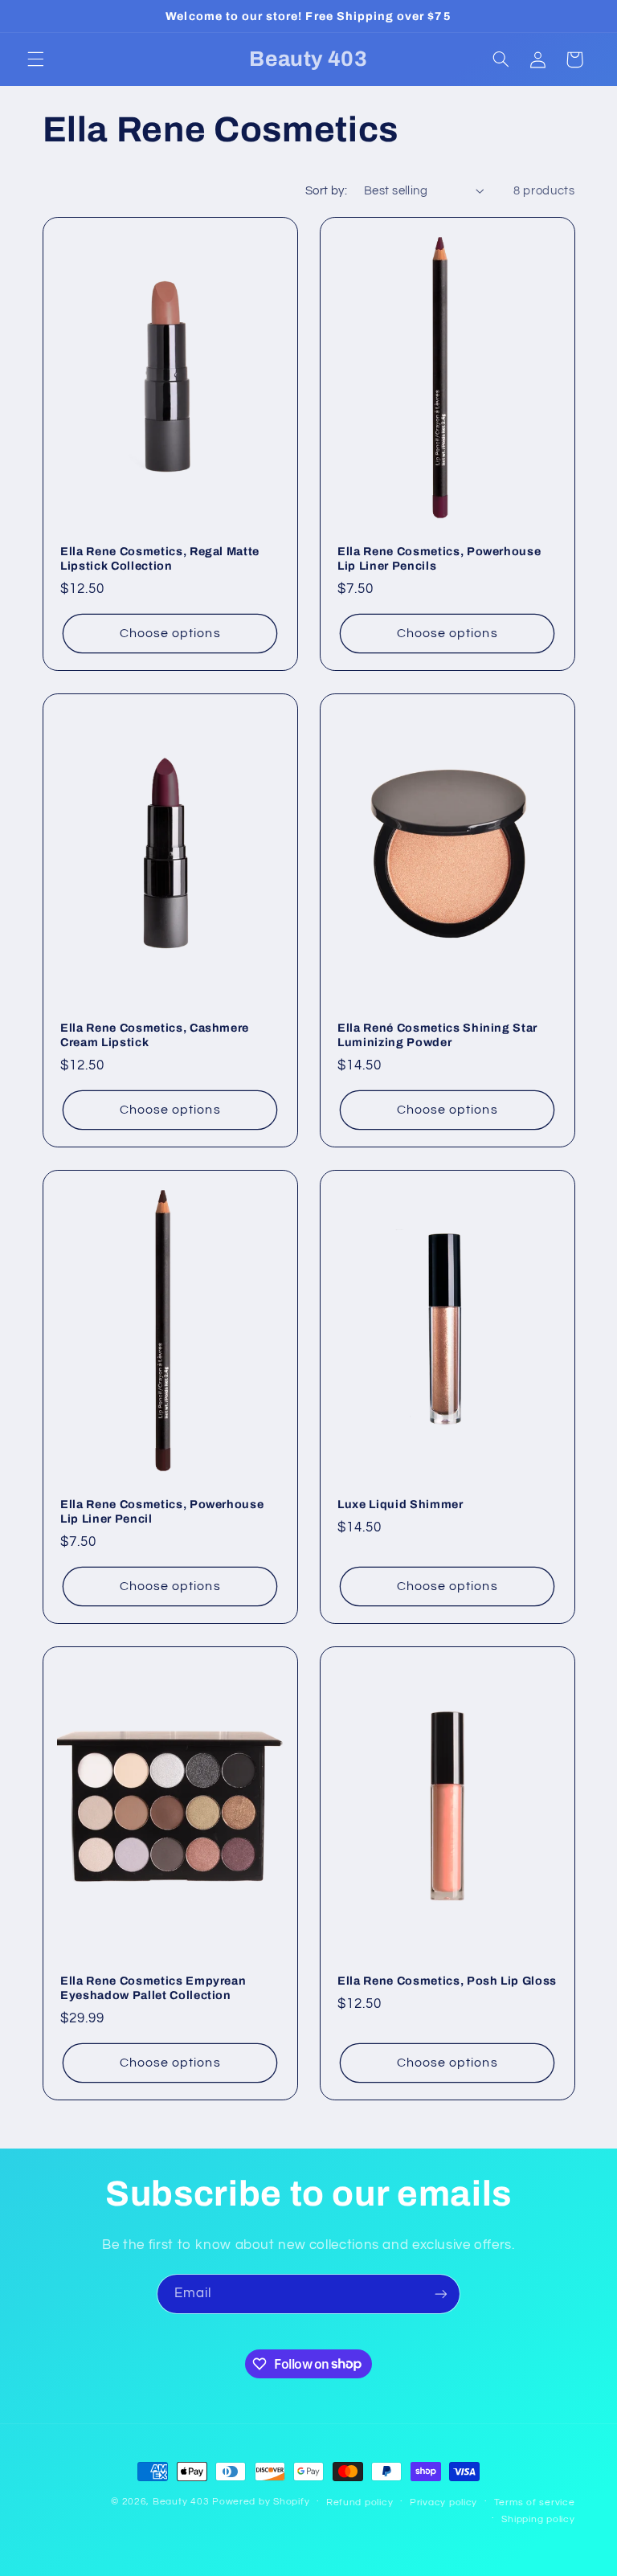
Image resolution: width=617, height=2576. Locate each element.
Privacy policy (443, 2502)
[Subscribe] (441, 2294)
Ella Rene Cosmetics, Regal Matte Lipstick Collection (160, 558)
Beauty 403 (181, 2502)
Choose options (170, 633)
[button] (35, 59)
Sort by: (326, 191)
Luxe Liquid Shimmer (400, 1504)
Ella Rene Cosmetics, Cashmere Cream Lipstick (155, 1035)
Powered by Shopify (261, 2502)
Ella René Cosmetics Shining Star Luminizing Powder (437, 1035)
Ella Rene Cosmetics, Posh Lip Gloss (447, 1981)
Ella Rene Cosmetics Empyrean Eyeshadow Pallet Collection (153, 1988)
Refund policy (360, 2502)
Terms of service (535, 2502)
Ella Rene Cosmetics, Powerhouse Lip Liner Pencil (162, 1511)
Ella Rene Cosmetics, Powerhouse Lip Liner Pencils (439, 558)
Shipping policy (538, 2519)
